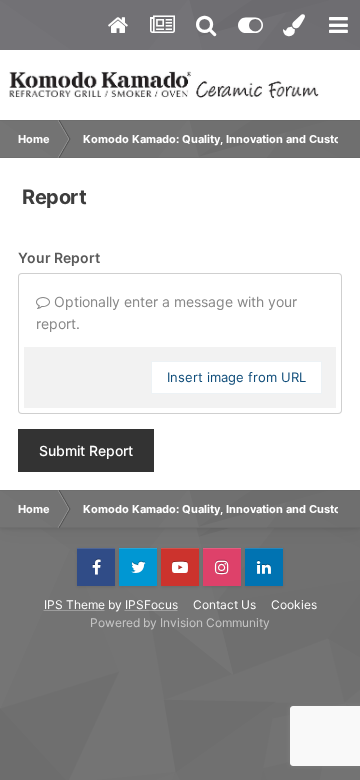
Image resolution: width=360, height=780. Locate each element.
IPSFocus (151, 604)
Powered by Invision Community (180, 622)
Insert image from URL (236, 377)
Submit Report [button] (86, 450)
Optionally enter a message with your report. (166, 312)
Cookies (294, 604)
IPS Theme (74, 604)
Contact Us (224, 604)
